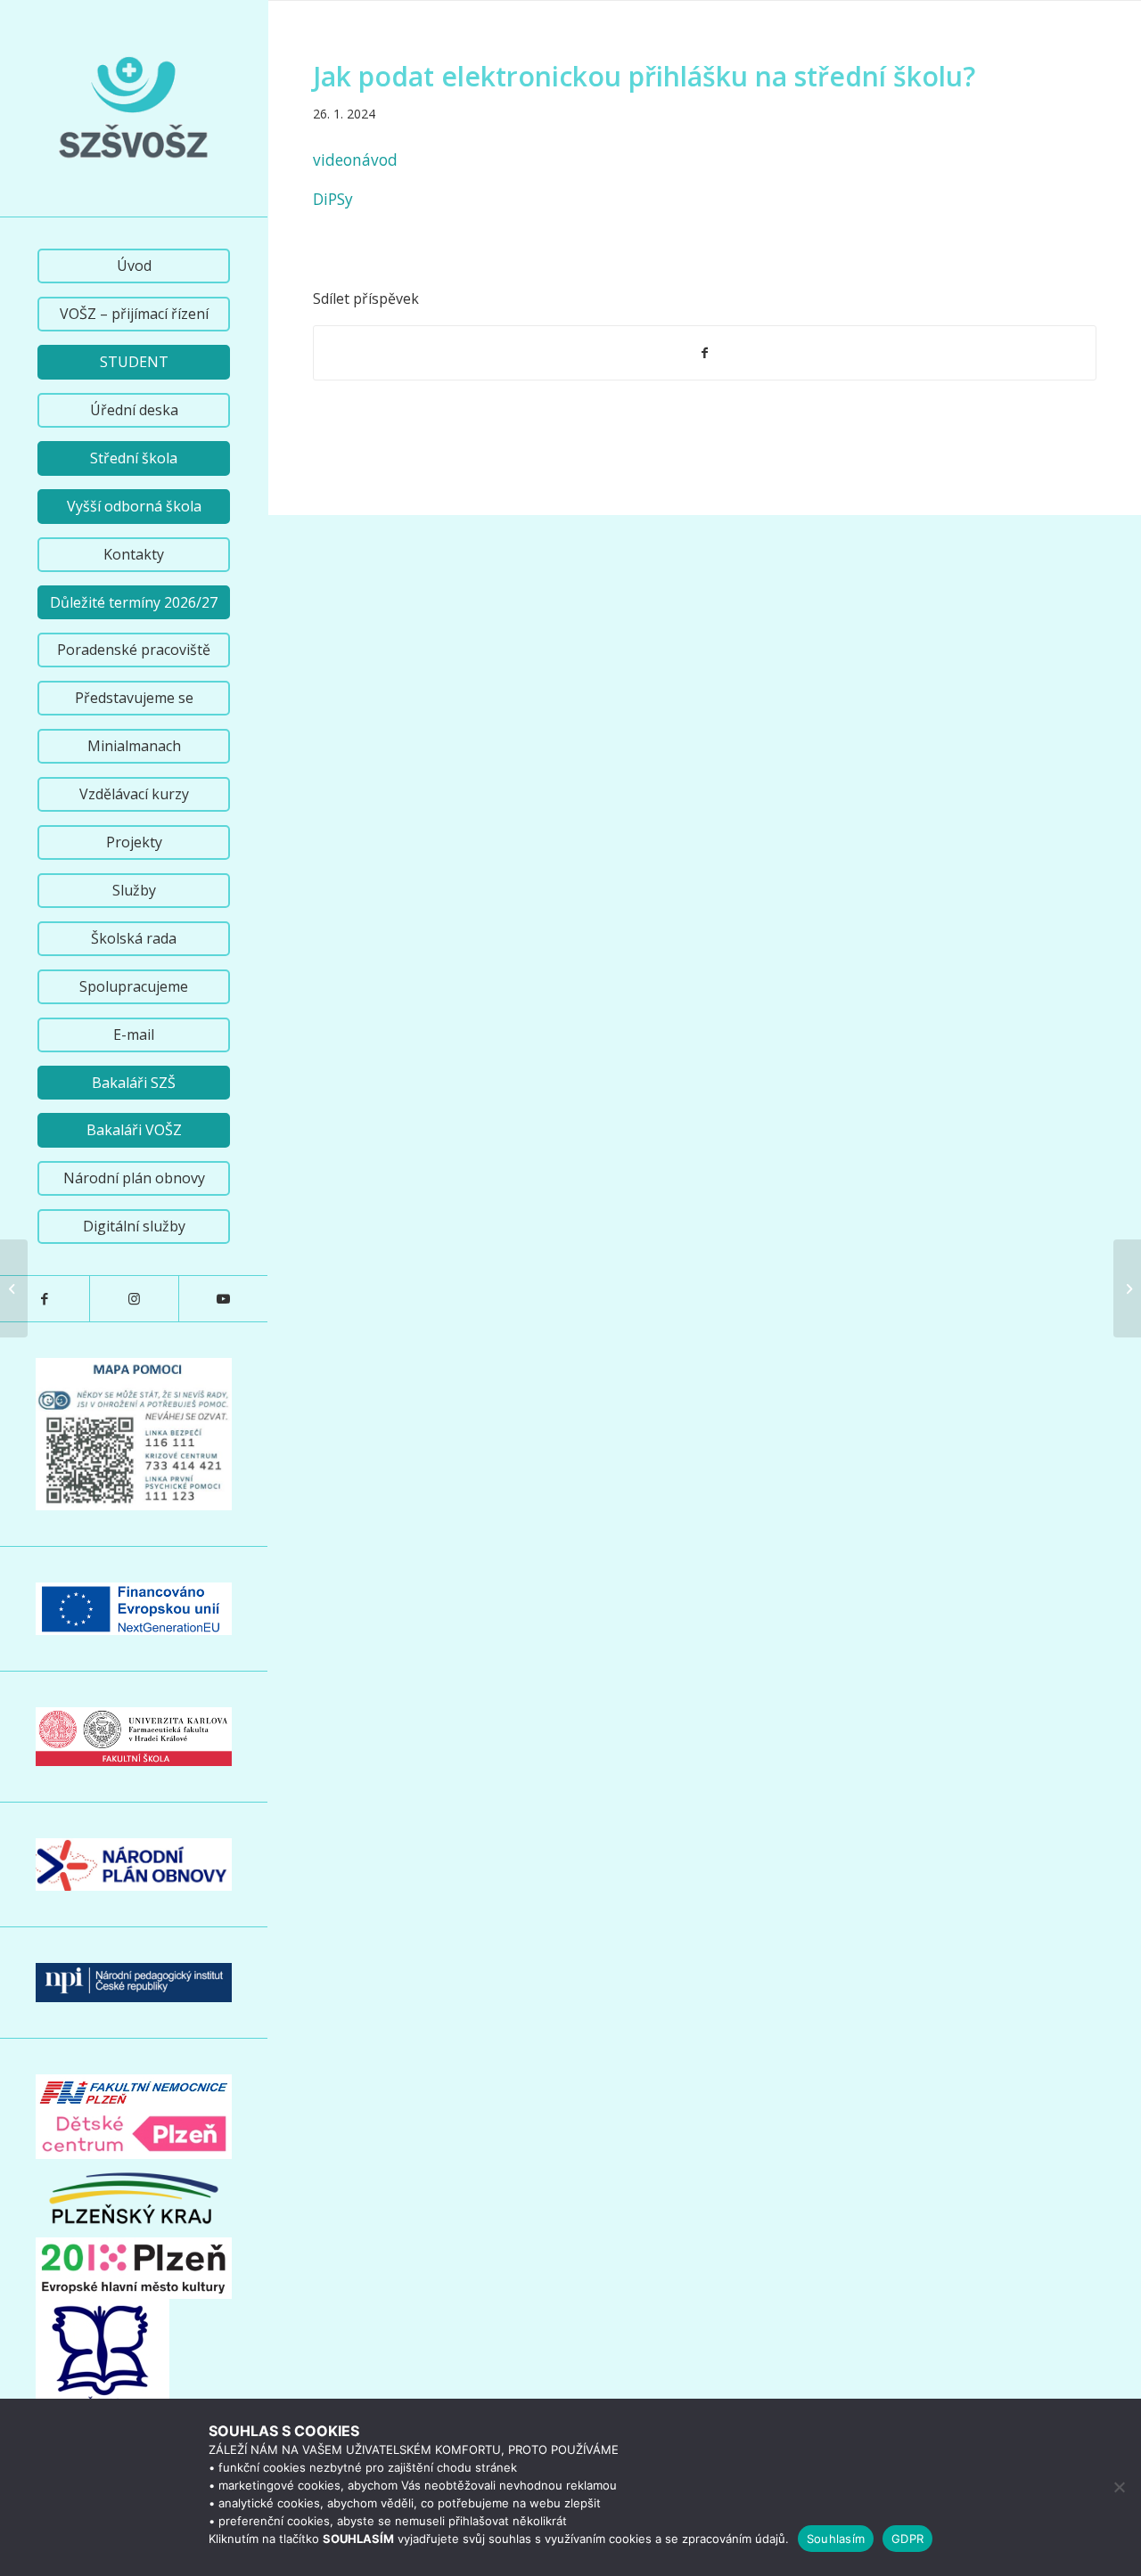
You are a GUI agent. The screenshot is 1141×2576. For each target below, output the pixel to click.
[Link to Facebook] (45, 1299)
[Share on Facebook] (705, 353)
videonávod (355, 160)
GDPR (907, 2539)
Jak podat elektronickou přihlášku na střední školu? (644, 76)
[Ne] (1119, 2487)
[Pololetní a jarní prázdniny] (14, 1288)
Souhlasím (836, 2539)
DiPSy (333, 199)
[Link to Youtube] (223, 1299)
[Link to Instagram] (134, 1299)
